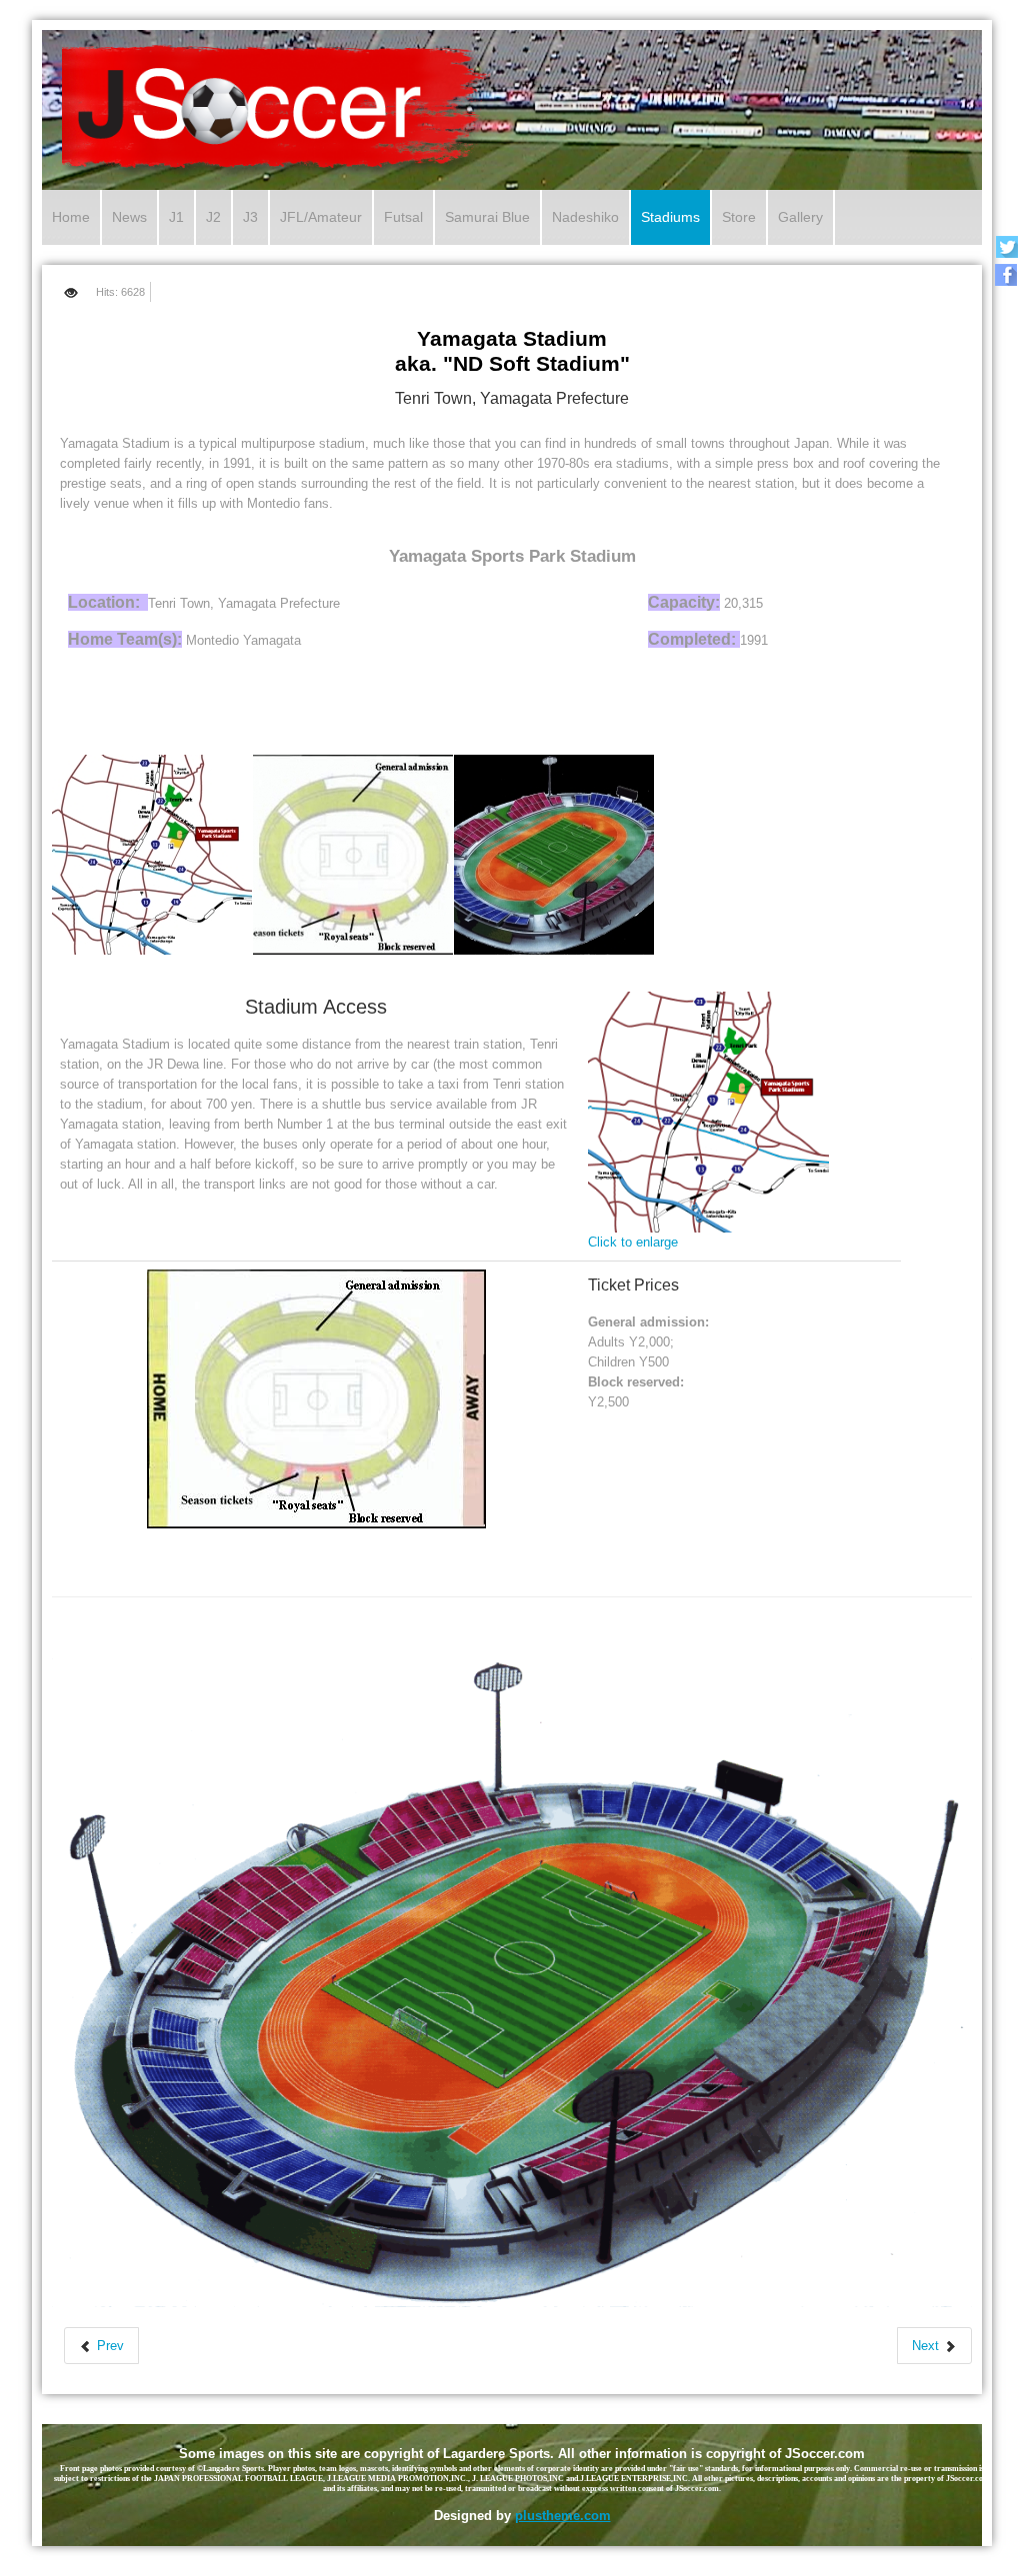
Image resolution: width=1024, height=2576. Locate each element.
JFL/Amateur (321, 217)
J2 (213, 217)
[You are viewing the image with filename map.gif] (152, 855)
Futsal (403, 217)
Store (739, 217)
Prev (108, 2346)
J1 (176, 217)
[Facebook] (1006, 274)
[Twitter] (1006, 246)
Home (71, 217)
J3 (250, 217)
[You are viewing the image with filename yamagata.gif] (554, 855)
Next (927, 2346)
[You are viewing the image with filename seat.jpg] (353, 855)
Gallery (800, 217)
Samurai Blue (487, 217)
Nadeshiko (585, 217)
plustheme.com (563, 2516)
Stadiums (670, 217)
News (129, 217)
